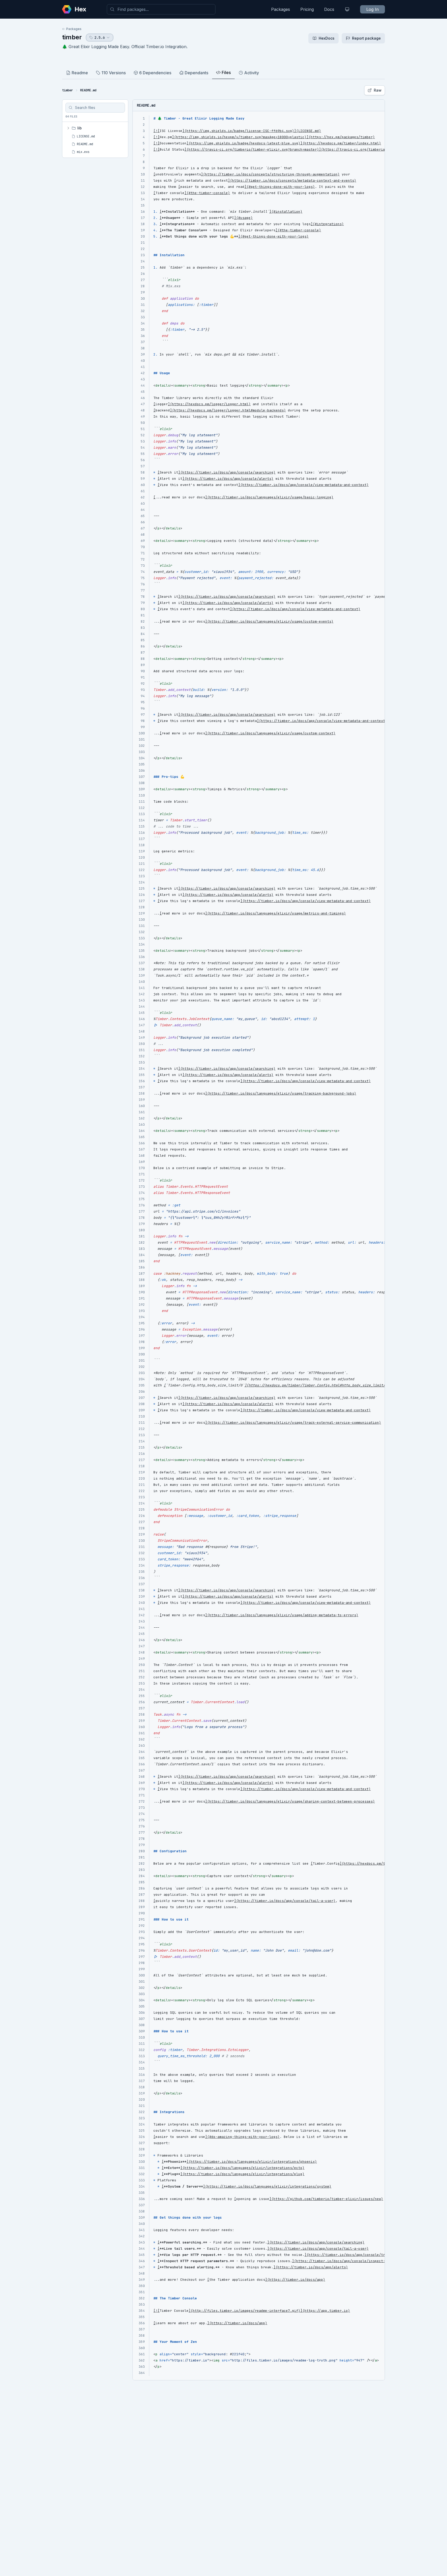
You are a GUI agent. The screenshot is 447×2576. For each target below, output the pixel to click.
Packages (281, 9)
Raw (378, 90)
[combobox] (161, 9)
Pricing (307, 9)
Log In (373, 9)
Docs (329, 9)
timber (72, 37)
